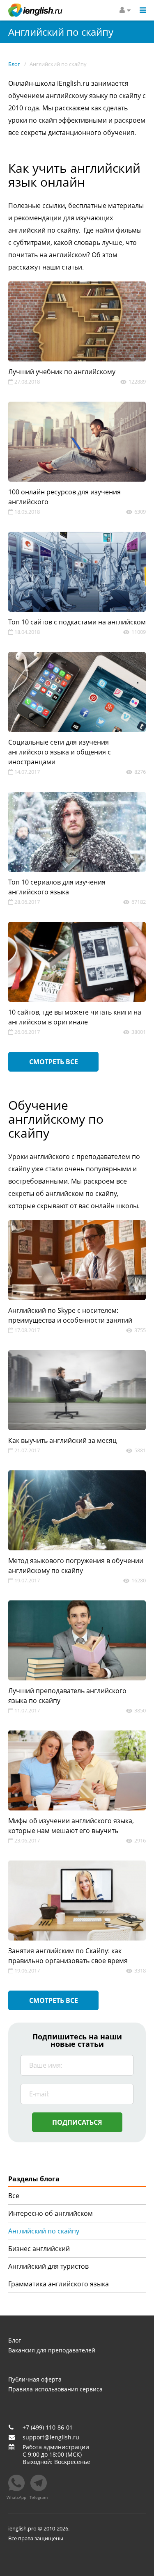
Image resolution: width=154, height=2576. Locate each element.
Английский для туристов (48, 2266)
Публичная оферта (35, 2379)
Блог (15, 2341)
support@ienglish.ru (51, 2437)
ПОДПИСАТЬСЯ (77, 2122)
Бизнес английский (39, 2249)
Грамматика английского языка (59, 2284)
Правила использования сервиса (55, 2389)
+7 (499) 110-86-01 (48, 2427)
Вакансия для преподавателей (52, 2350)
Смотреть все (54, 1062)
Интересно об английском (51, 2213)
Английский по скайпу (44, 2231)
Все (14, 2196)
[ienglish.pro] (35, 10)
